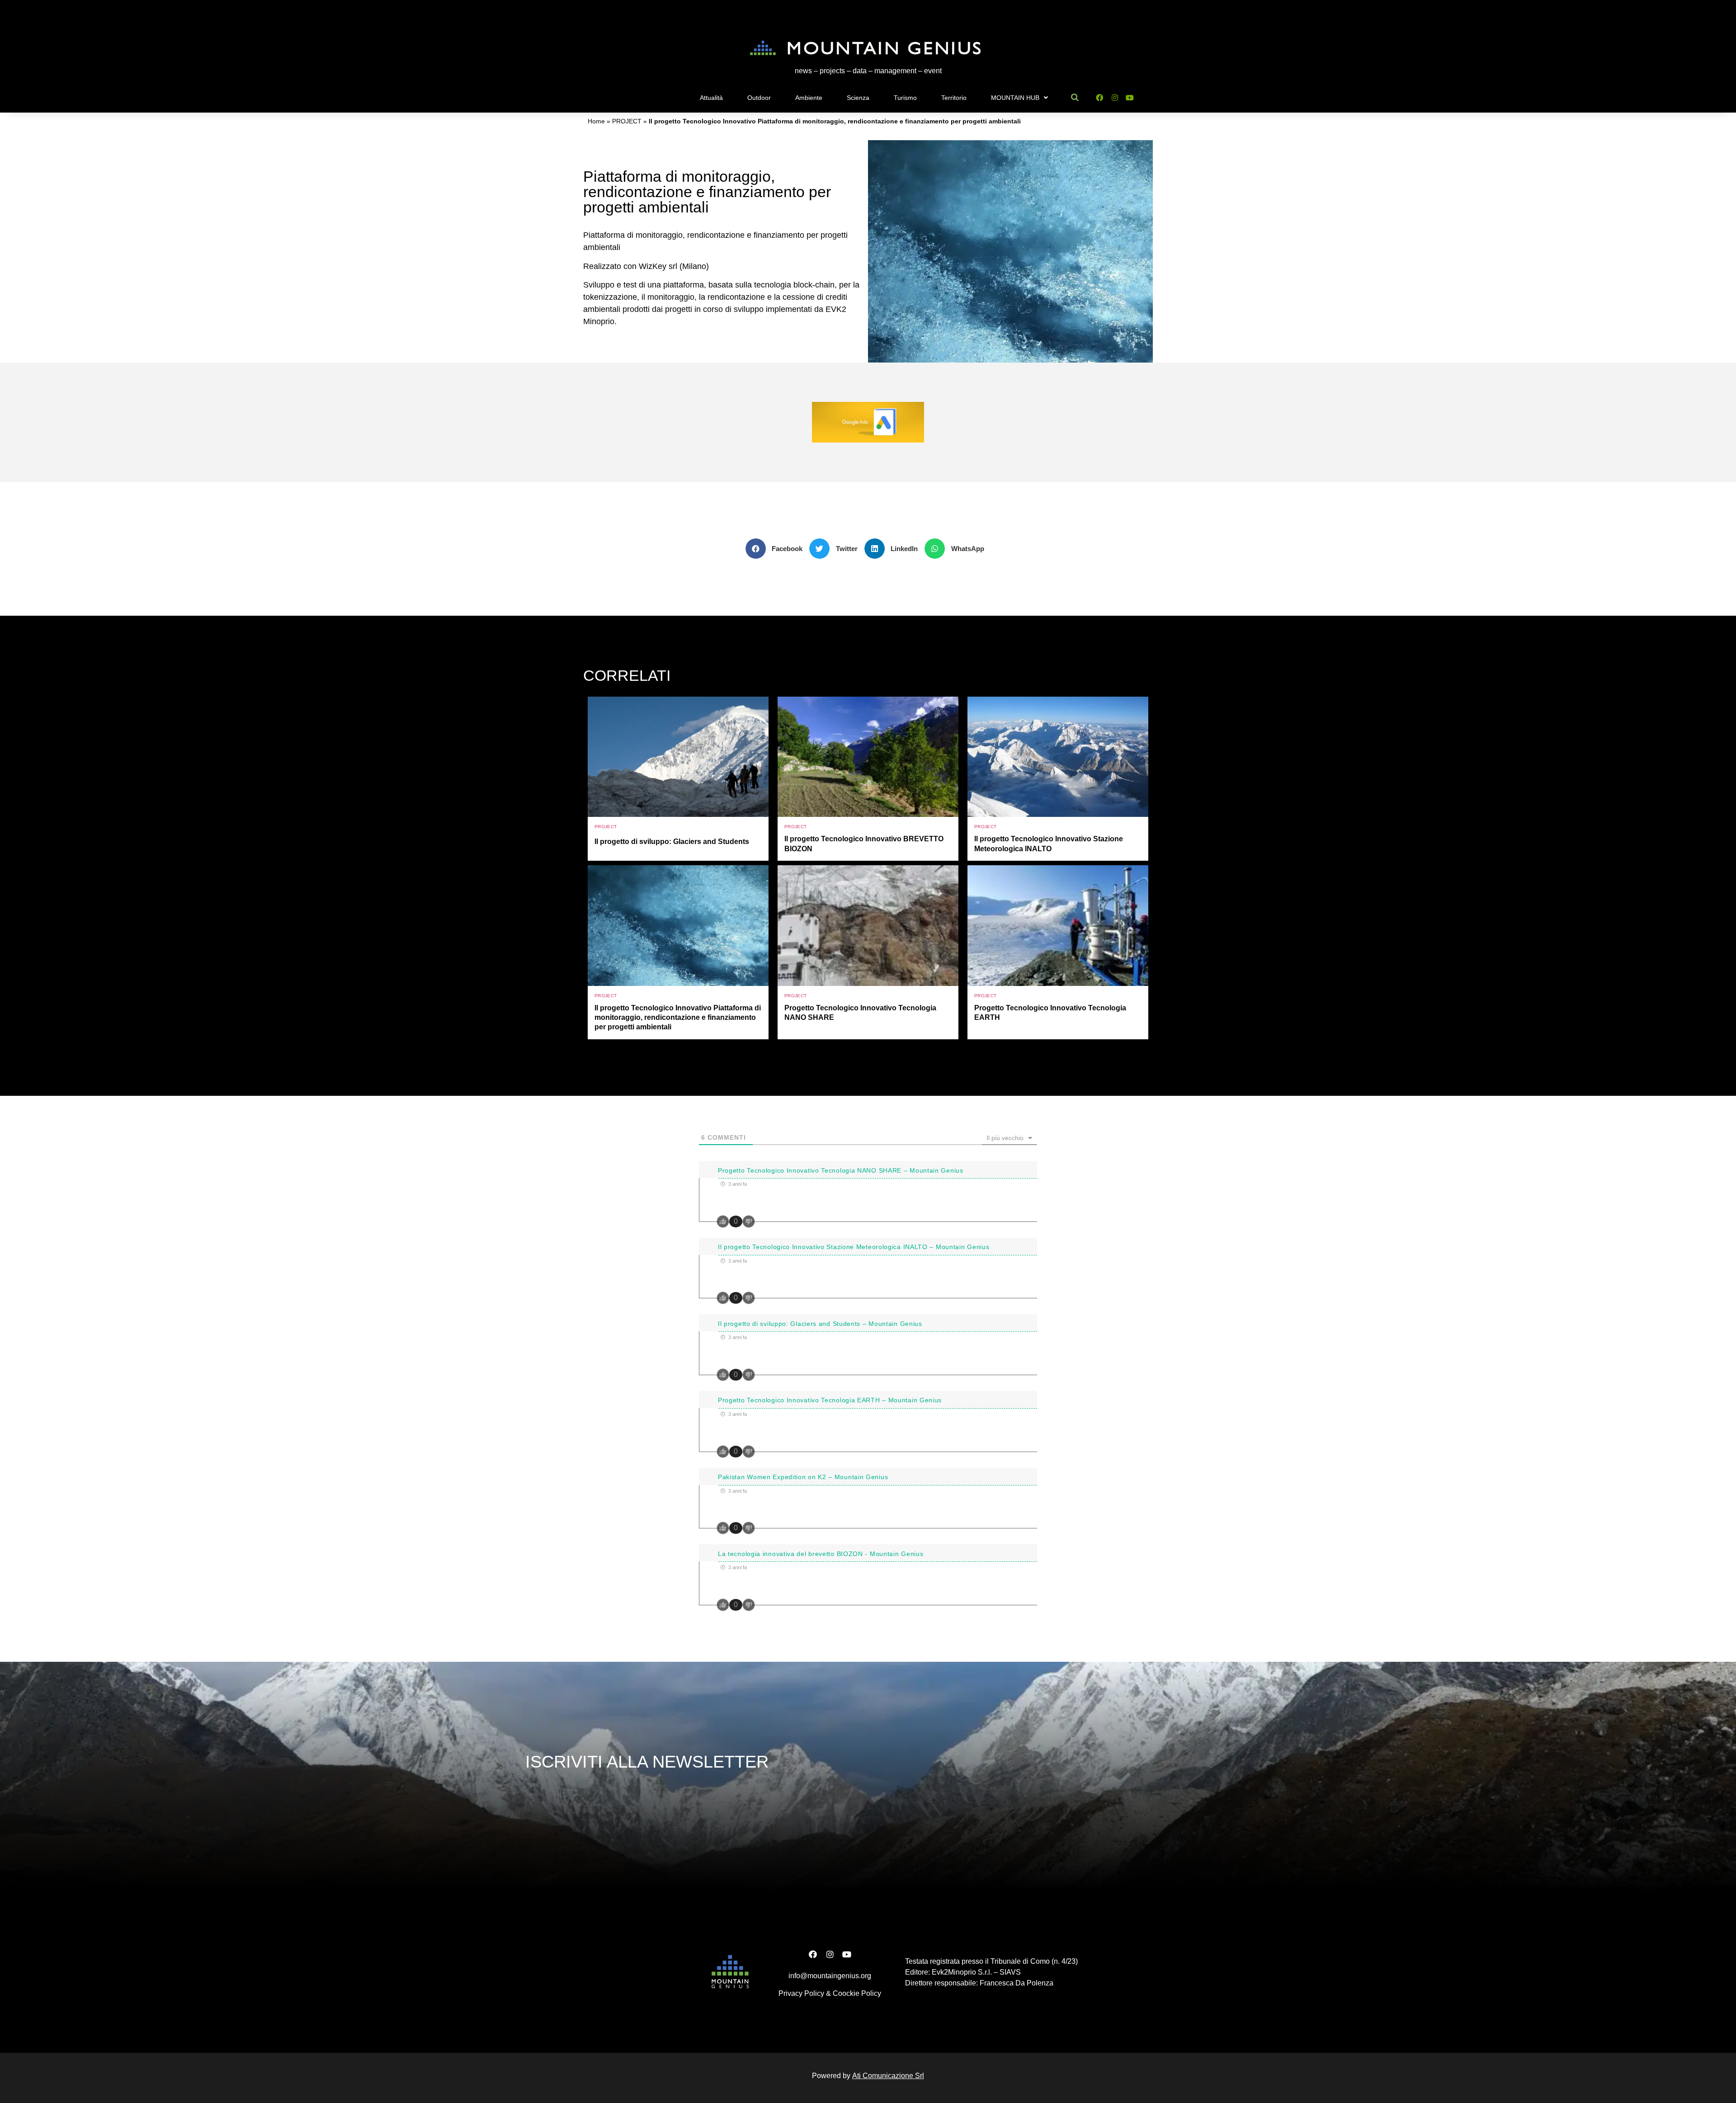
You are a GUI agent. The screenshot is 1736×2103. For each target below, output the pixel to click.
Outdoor (759, 98)
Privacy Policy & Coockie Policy (830, 1993)
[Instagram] (1115, 98)
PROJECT (627, 121)
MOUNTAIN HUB (1015, 98)
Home (596, 121)
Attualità (711, 98)
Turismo (905, 98)
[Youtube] (1130, 98)
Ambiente (809, 98)
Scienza (858, 98)
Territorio (954, 98)
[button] (778, 549)
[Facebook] (1099, 98)
